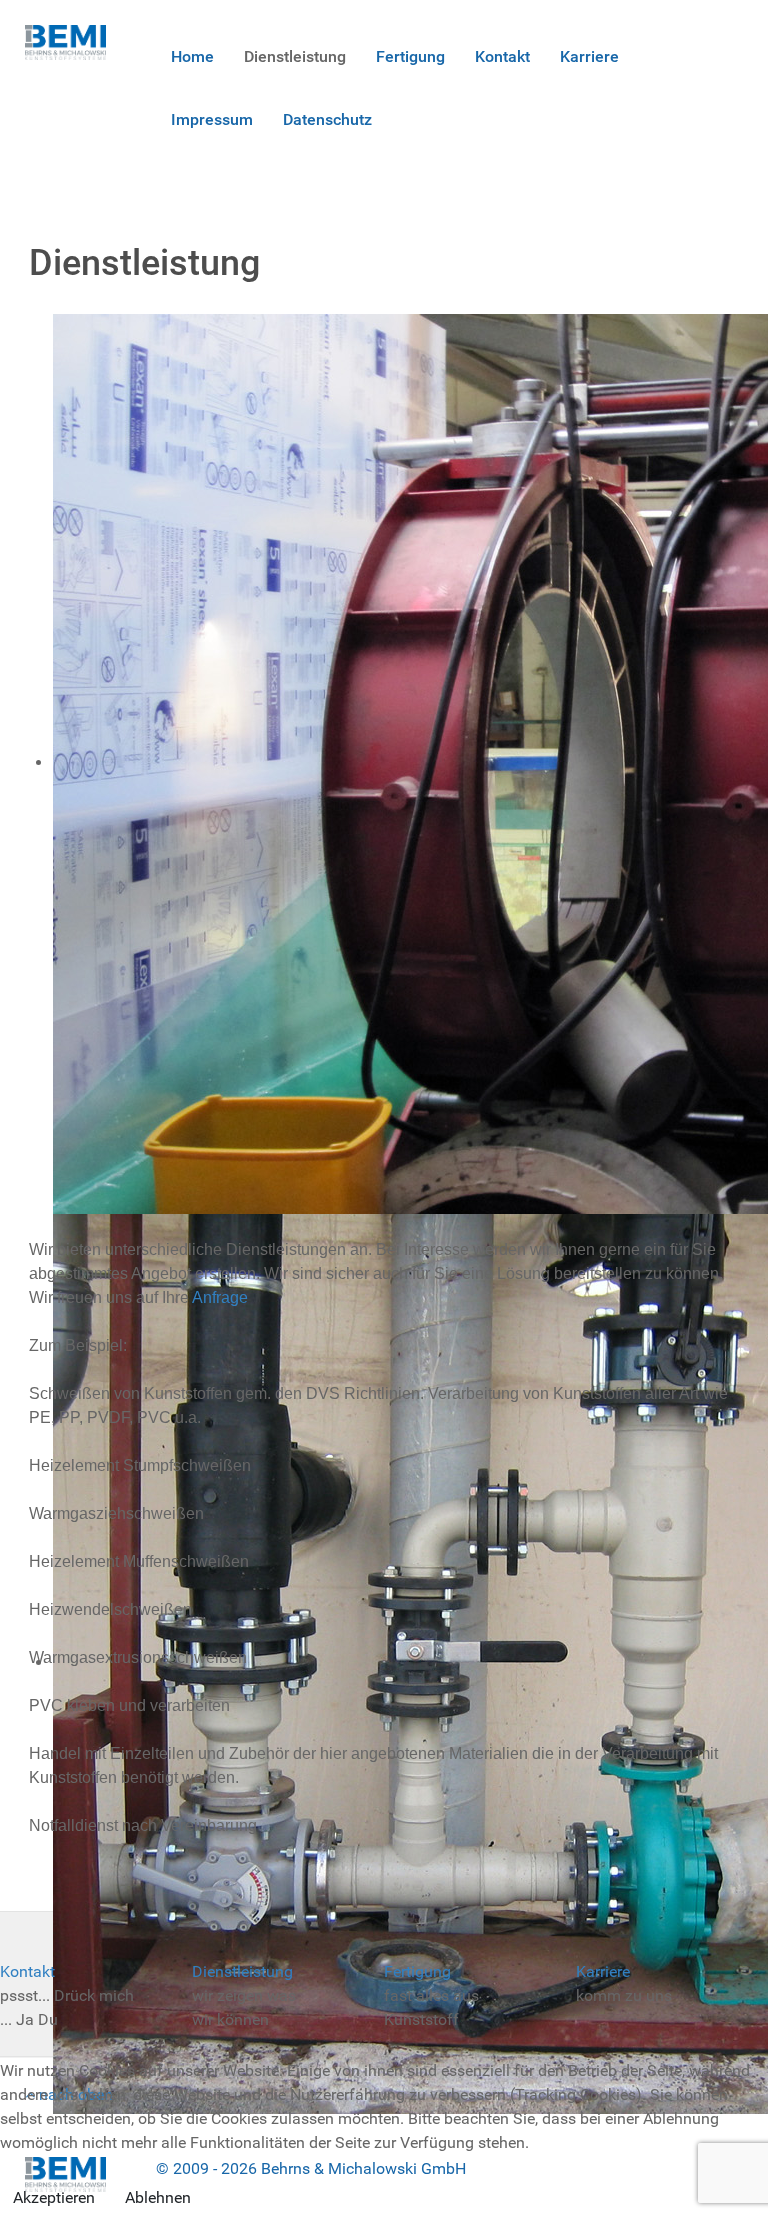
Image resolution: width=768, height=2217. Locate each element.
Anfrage (220, 1297)
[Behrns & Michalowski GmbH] (65, 41)
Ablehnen (158, 2197)
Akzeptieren (54, 2197)
